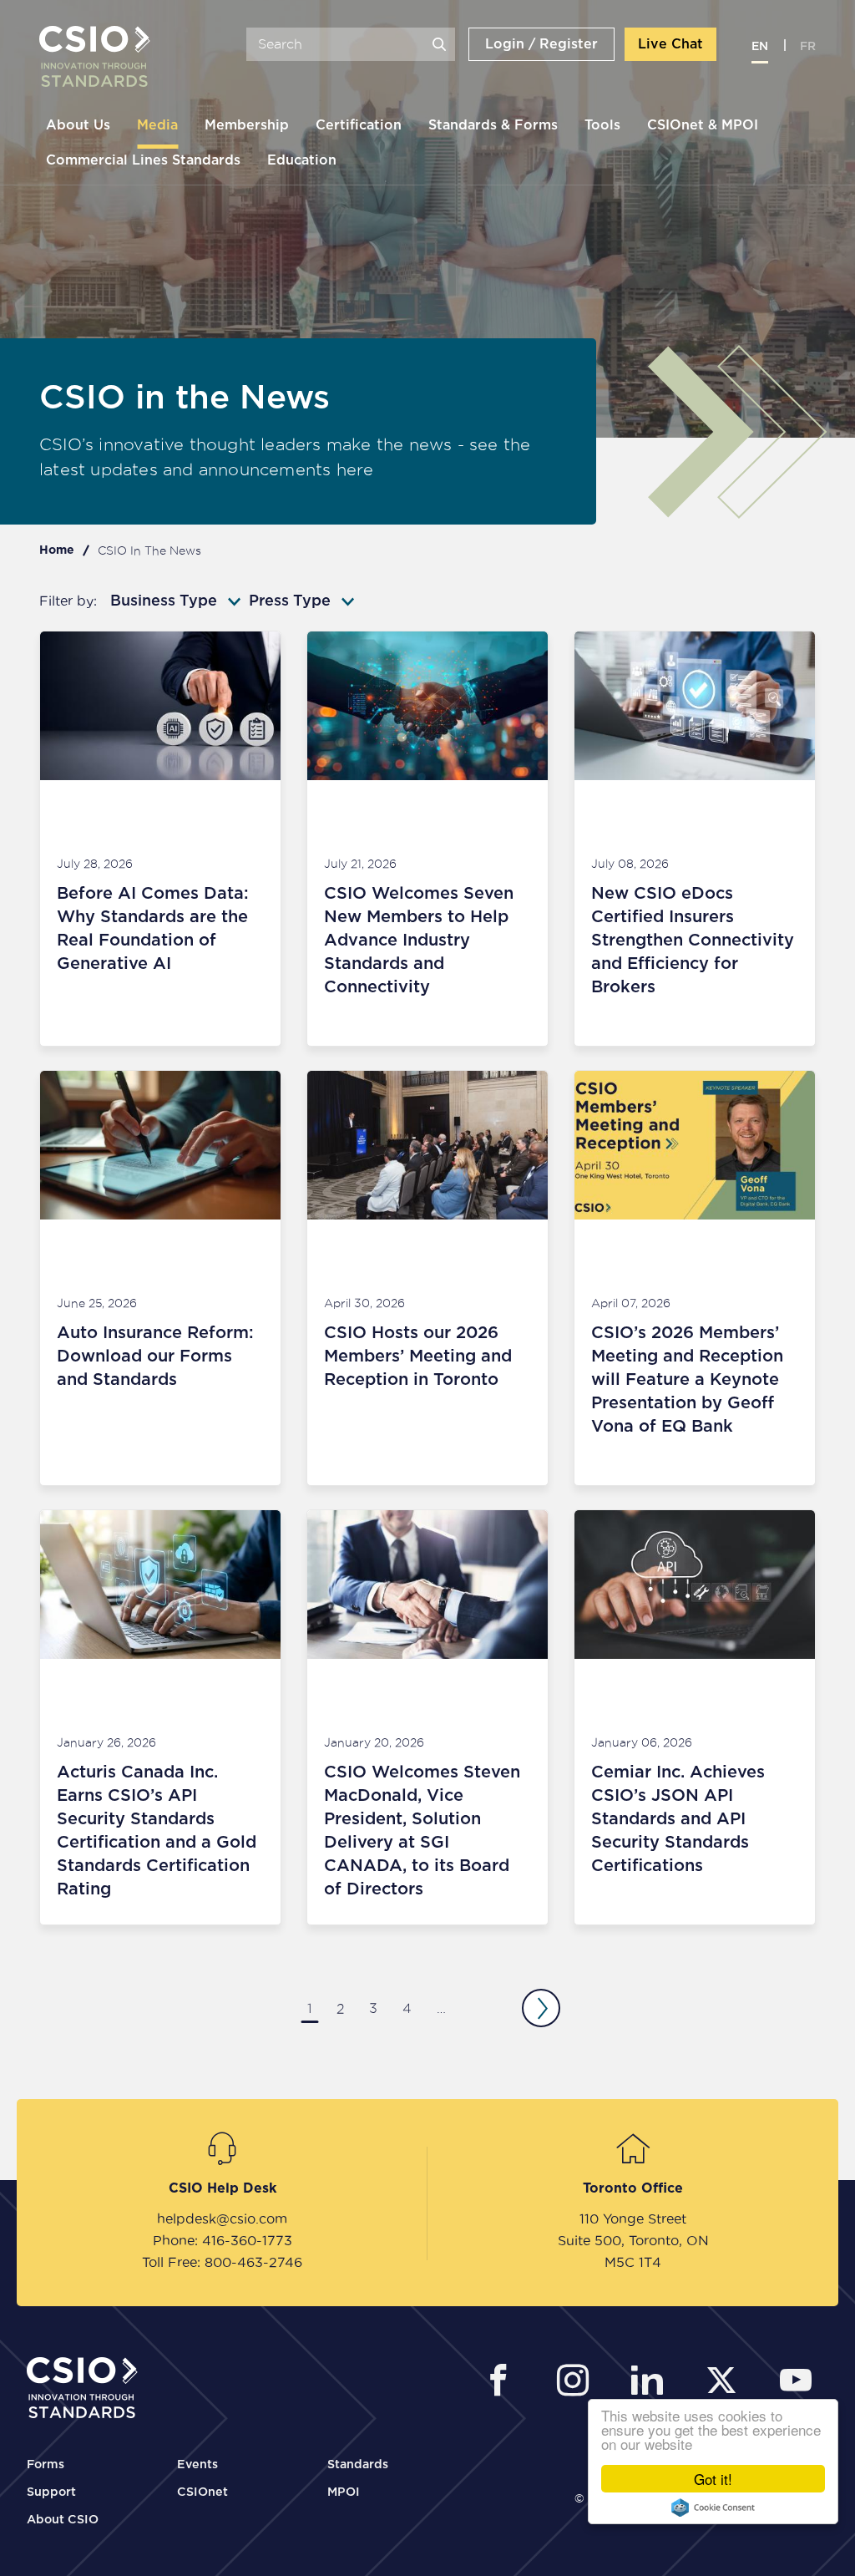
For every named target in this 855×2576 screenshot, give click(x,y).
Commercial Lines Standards (143, 160)
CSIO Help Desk (223, 2188)
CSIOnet (202, 2492)
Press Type (290, 601)
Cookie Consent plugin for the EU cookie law (713, 2508)
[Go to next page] (541, 2008)
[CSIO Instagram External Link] (577, 2383)
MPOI (344, 2492)
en (760, 47)
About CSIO (63, 2520)
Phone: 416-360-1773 (223, 2240)
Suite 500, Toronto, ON (633, 2240)
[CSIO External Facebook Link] (503, 2383)
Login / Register (541, 44)
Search (439, 44)
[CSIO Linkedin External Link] (652, 2383)
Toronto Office (633, 2188)
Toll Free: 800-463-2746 (222, 2262)
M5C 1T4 (633, 2262)
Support (51, 2492)
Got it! (713, 2479)
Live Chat (670, 44)
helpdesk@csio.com (222, 2219)
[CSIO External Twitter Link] (726, 2383)
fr (808, 47)
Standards (358, 2465)
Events (197, 2465)
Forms (46, 2465)
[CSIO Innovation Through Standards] (95, 58)
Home (57, 550)
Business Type (164, 601)
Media (157, 125)
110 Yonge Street (633, 2219)
